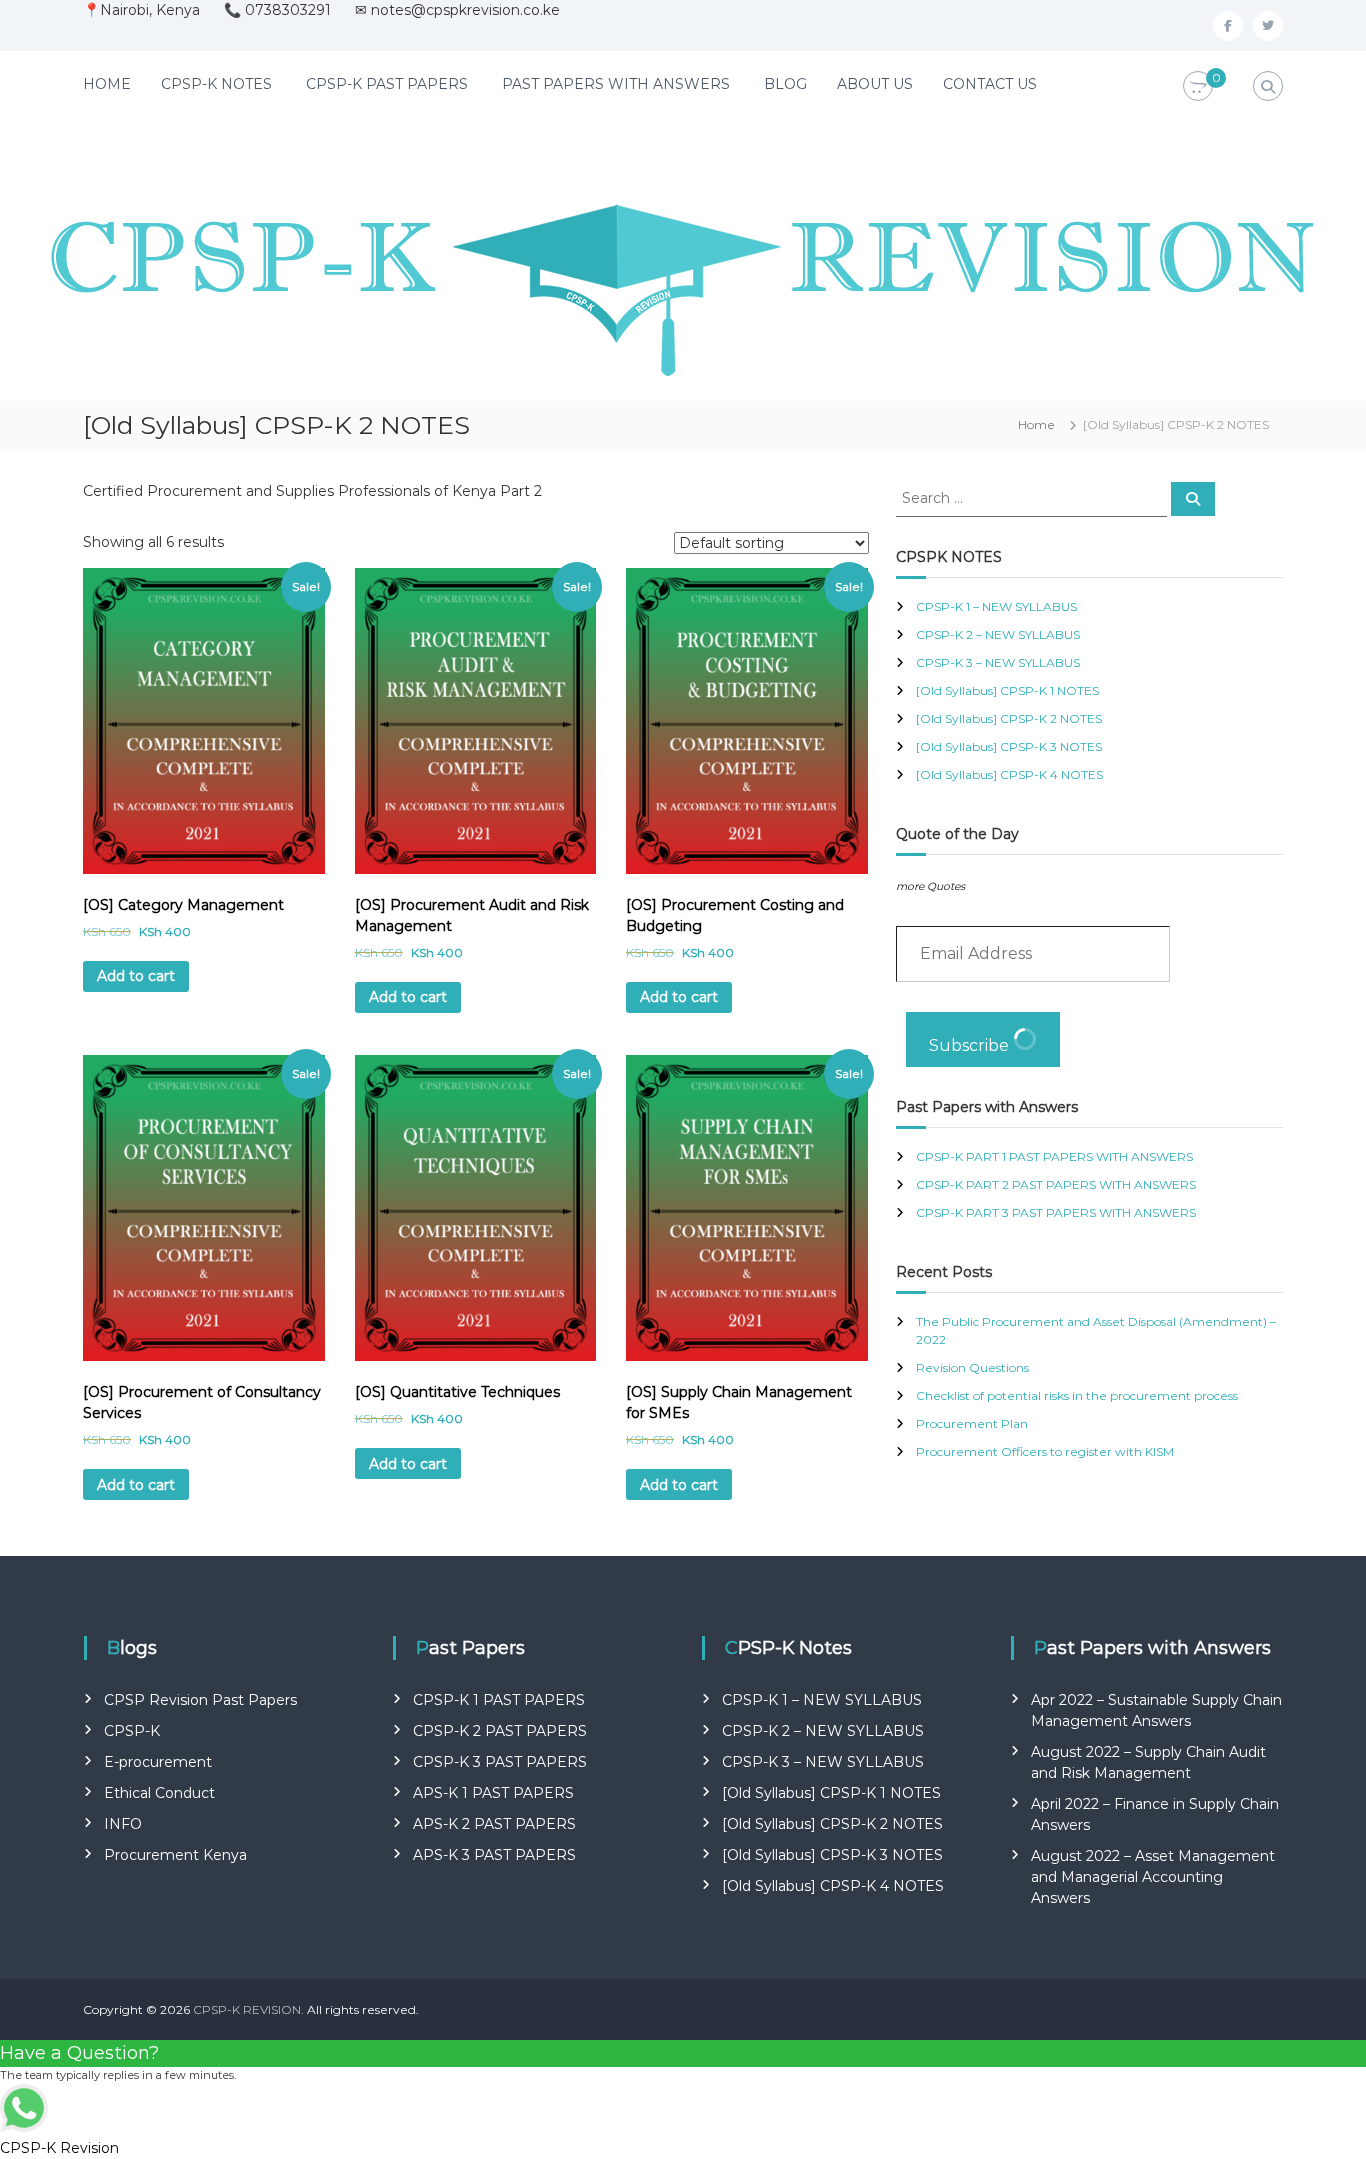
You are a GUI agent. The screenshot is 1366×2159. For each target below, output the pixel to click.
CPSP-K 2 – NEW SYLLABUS (998, 634)
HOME (107, 84)
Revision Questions (972, 1367)
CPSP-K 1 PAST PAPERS (499, 1700)
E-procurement (158, 1762)
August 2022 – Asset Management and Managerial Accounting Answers (1153, 1877)
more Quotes (930, 886)
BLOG (785, 84)
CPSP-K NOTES (216, 84)
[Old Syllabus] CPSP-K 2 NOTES (1009, 718)
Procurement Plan (972, 1423)
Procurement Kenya (175, 1855)
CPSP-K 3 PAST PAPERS (500, 1762)
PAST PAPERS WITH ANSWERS (616, 84)
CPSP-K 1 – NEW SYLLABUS (996, 606)
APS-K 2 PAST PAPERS (494, 1824)
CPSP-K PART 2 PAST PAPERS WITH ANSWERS (1056, 1184)
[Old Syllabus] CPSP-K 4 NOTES (1009, 774)
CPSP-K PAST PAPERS (387, 84)
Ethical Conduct (159, 1793)
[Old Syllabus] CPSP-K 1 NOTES (1007, 690)
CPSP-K (132, 1731)
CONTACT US (990, 84)
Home (1036, 424)
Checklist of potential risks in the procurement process (1077, 1395)
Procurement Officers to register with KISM (1045, 1451)
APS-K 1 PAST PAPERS (493, 1793)
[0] (1198, 87)
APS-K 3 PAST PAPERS (494, 1855)
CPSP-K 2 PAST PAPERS (500, 1731)
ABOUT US (875, 84)
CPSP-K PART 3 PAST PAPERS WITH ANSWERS (1056, 1212)
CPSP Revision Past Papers (200, 1700)
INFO (123, 1824)
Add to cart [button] (136, 976)
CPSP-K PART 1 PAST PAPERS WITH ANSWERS (1054, 1156)
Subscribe (971, 1045)
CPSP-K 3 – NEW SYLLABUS (998, 662)
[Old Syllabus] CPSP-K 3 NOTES (1009, 746)
